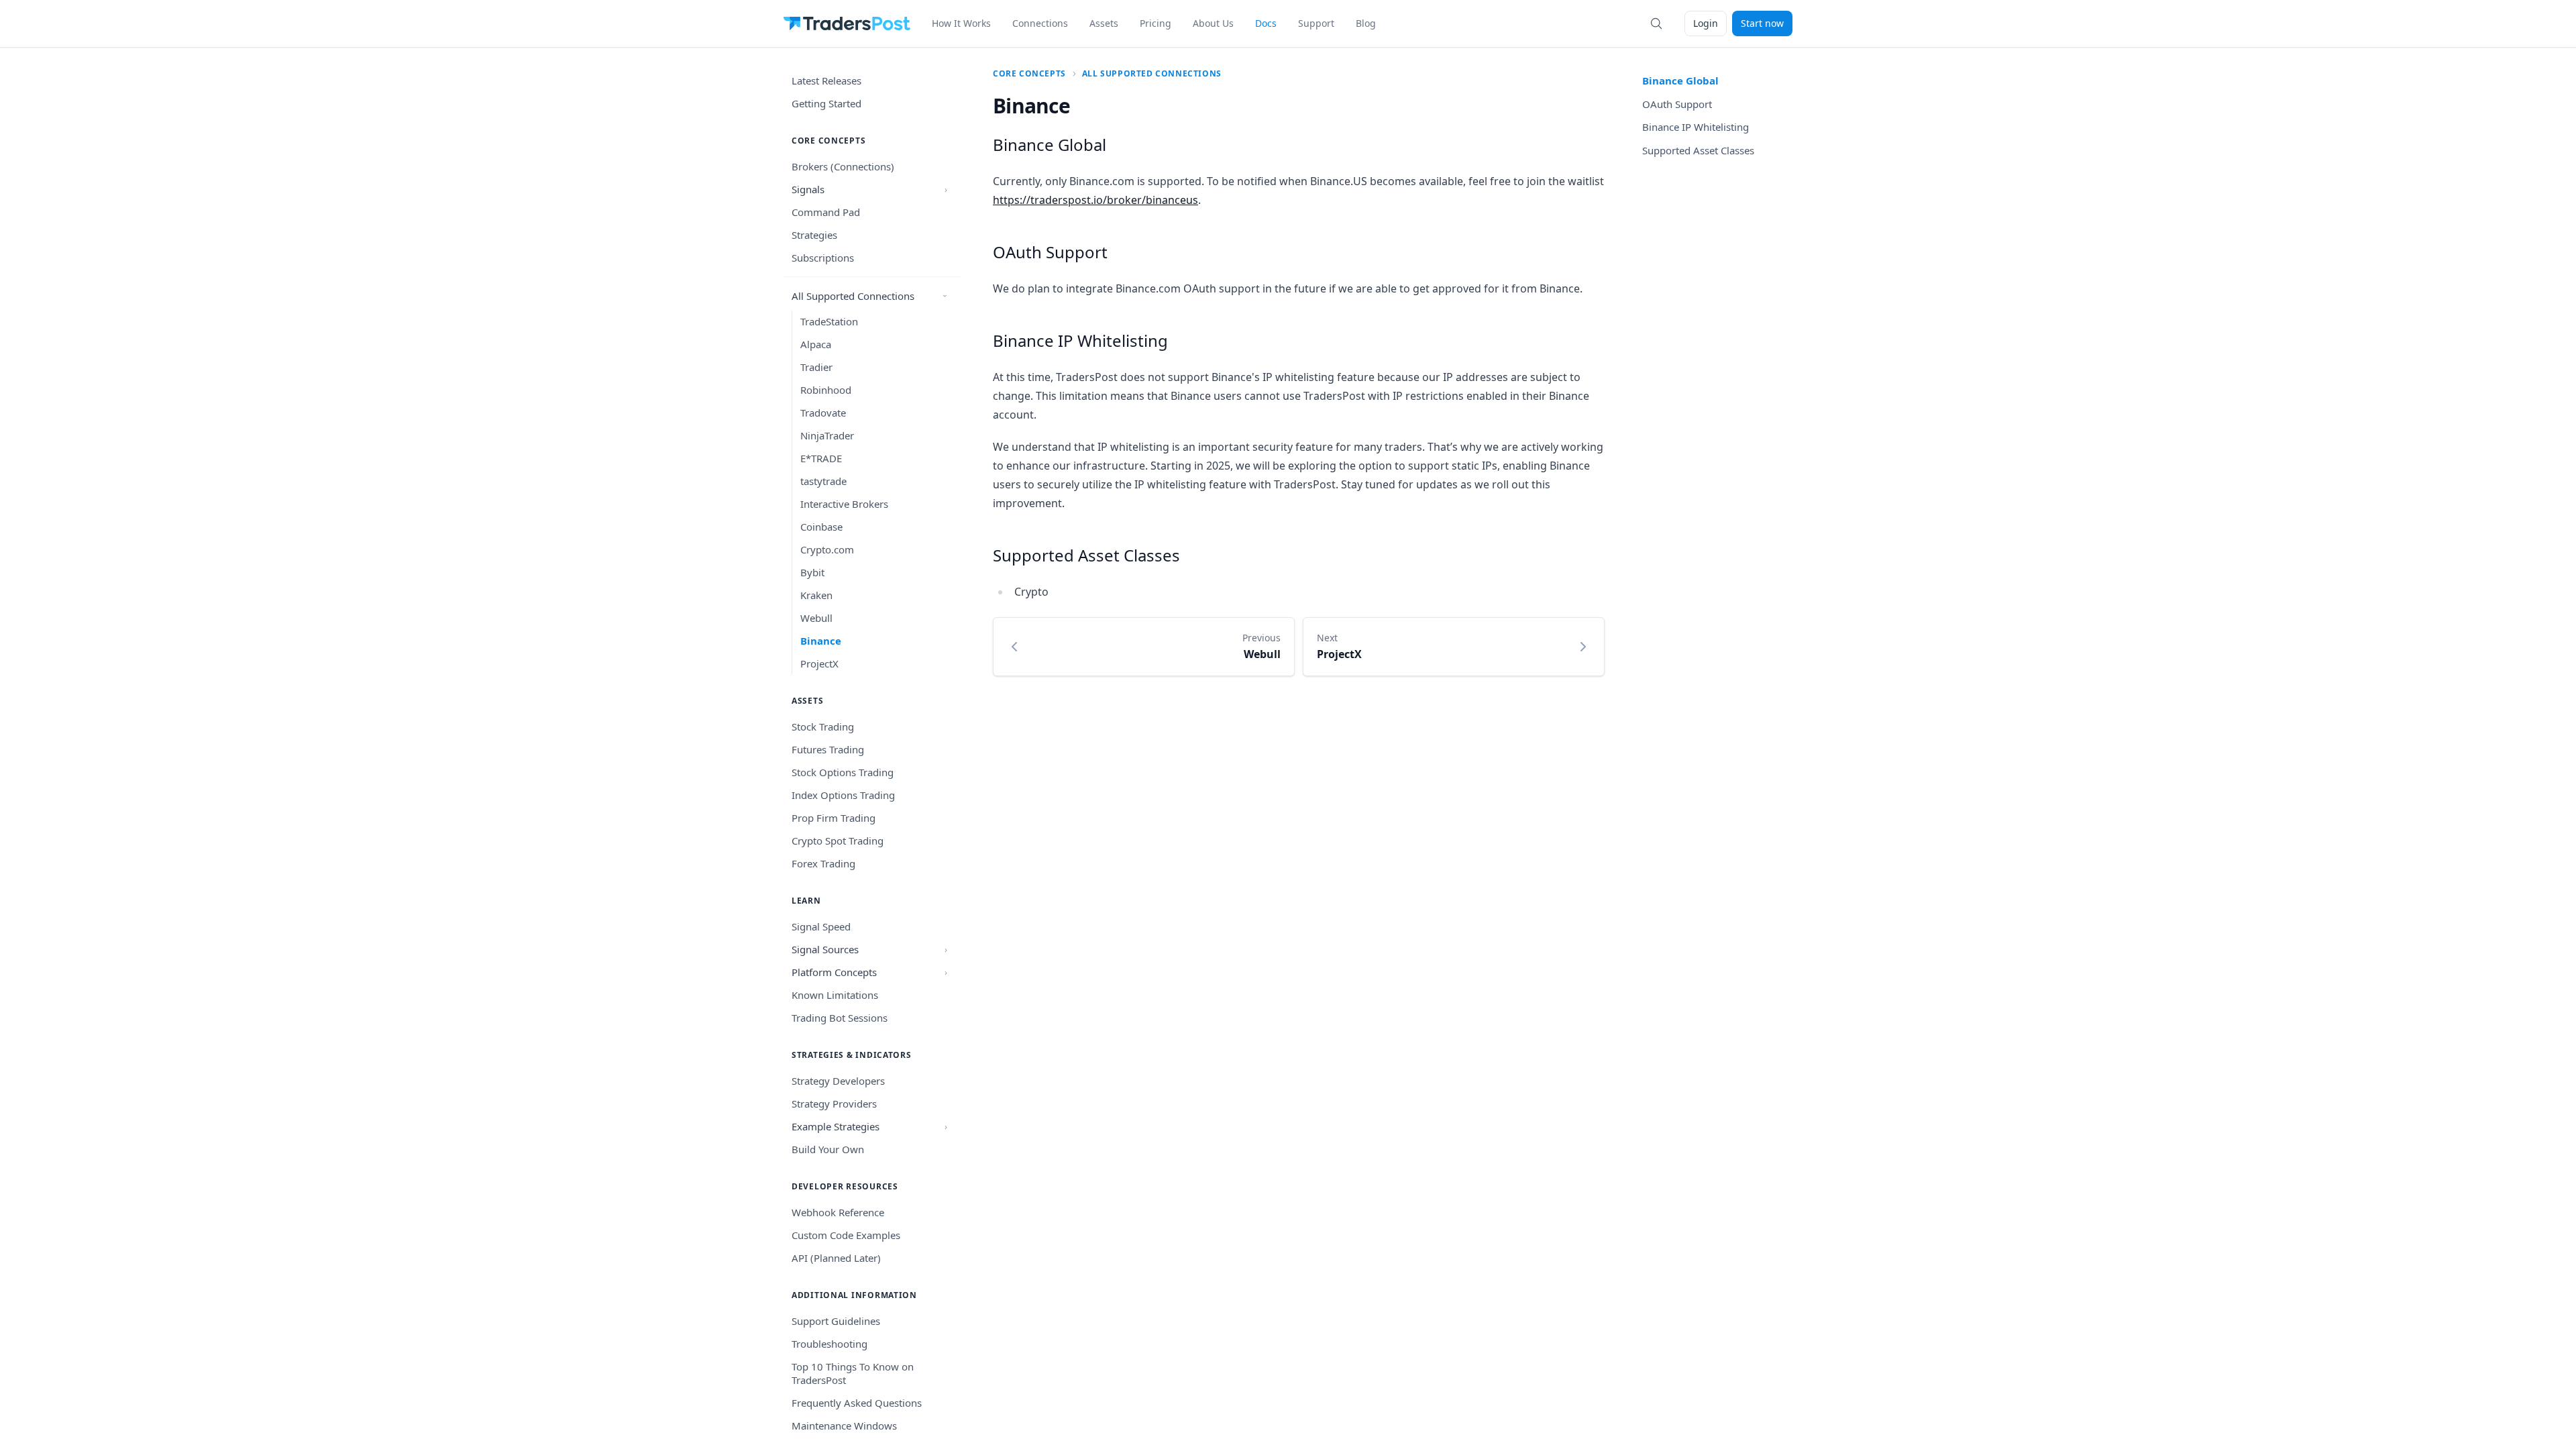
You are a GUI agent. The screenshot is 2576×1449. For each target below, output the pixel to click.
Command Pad (826, 212)
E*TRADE (821, 458)
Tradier (816, 367)
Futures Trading (828, 749)
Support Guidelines (836, 1321)
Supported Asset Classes (1086, 555)
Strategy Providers (834, 1104)
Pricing (1156, 23)
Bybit (812, 572)
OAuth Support (1050, 252)
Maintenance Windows (844, 1426)
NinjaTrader (827, 435)
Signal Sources (825, 949)
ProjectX (819, 663)
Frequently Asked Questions (857, 1403)
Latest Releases (826, 80)
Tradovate (823, 413)
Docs (1266, 23)
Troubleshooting (829, 1344)
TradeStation (829, 321)
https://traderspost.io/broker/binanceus (1095, 200)
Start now (1762, 23)
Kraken (816, 595)
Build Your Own (828, 1149)
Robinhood (826, 390)
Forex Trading (823, 863)
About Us (1213, 23)
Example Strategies (836, 1126)
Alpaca (816, 344)
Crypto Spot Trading (838, 841)
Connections (1040, 23)
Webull (816, 618)
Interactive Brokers (844, 504)
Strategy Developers (838, 1081)
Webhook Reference (838, 1212)
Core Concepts (1029, 74)
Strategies (814, 235)
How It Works (961, 23)
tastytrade (823, 481)
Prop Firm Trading (834, 818)
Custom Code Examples (846, 1235)
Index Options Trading (843, 795)
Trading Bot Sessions (840, 1018)
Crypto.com (827, 549)
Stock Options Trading (843, 772)
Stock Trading (823, 727)
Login (1706, 23)
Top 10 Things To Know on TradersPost (853, 1373)
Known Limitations (835, 995)
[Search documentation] (1656, 23)
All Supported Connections (853, 296)
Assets (1104, 23)
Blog (1366, 23)
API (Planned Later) (836, 1258)
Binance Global (1050, 145)
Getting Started (826, 103)
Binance (821, 641)
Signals (808, 189)
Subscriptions (823, 258)
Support (1316, 23)
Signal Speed (821, 926)
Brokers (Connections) (843, 166)
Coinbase (821, 527)
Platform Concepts (834, 972)
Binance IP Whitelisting (1080, 340)
